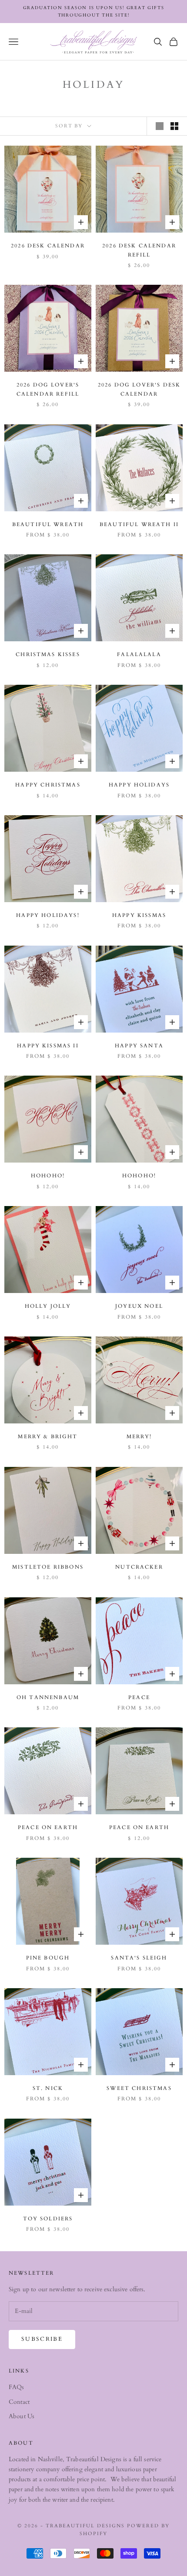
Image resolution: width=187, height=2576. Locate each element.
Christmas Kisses (48, 654)
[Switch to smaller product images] (174, 126)
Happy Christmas (48, 785)
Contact (19, 2402)
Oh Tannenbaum (48, 1697)
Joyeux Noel (139, 1306)
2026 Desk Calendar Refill (139, 250)
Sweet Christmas (139, 2088)
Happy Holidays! (48, 915)
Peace (139, 1697)
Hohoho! (139, 1176)
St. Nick (48, 2088)
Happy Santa (139, 1046)
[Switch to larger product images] (160, 126)
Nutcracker (139, 1567)
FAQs (17, 2387)
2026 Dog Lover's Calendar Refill (48, 389)
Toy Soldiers (48, 2219)
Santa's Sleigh (139, 1958)
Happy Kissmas (139, 915)
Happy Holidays (139, 785)
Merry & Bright (48, 1436)
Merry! (139, 1436)
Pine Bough (48, 1958)
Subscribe (42, 2339)
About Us (22, 2416)
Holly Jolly (48, 1306)
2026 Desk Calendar (48, 246)
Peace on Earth (48, 1827)
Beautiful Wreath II (139, 524)
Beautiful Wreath (48, 524)
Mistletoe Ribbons (48, 1567)
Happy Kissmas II (48, 1046)
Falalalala (139, 654)
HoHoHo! (48, 1176)
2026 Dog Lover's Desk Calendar (139, 389)
